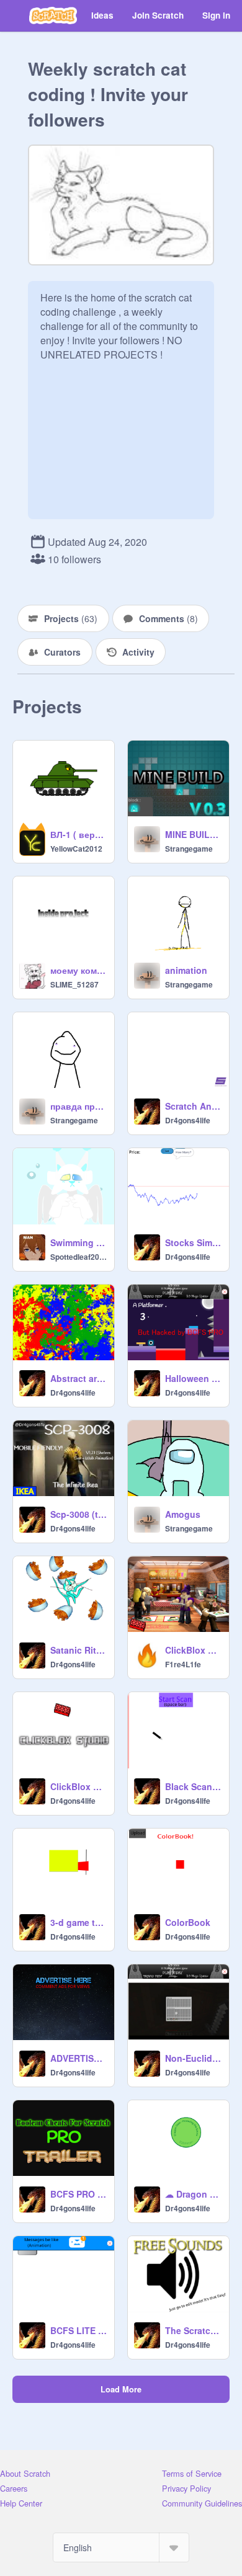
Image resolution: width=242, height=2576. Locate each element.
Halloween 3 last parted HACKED (193, 1378)
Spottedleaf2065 (78, 1257)
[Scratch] (53, 16)
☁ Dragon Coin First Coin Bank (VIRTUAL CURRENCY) (193, 2194)
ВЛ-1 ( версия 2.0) (78, 834)
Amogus (183, 1514)
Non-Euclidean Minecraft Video (193, 2058)
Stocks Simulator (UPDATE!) (193, 1242)
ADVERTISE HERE (78, 2058)
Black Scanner (193, 1786)
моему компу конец (78, 970)
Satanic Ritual (78, 1650)
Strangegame (189, 849)
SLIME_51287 (74, 984)
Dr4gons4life (188, 1120)
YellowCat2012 (76, 849)
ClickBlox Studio (78, 1786)
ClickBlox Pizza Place (193, 1650)
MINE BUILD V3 (193, 834)
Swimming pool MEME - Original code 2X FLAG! (78, 1242)
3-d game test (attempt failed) (78, 1922)
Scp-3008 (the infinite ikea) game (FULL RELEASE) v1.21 (78, 1514)
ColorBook (188, 1922)
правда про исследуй (78, 1106)
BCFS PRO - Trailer (78, 2194)
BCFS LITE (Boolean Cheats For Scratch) (78, 2330)
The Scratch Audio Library (193, 2330)
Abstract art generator (78, 1378)
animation (186, 970)
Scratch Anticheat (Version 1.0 (193, 1106)
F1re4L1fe (183, 1664)
